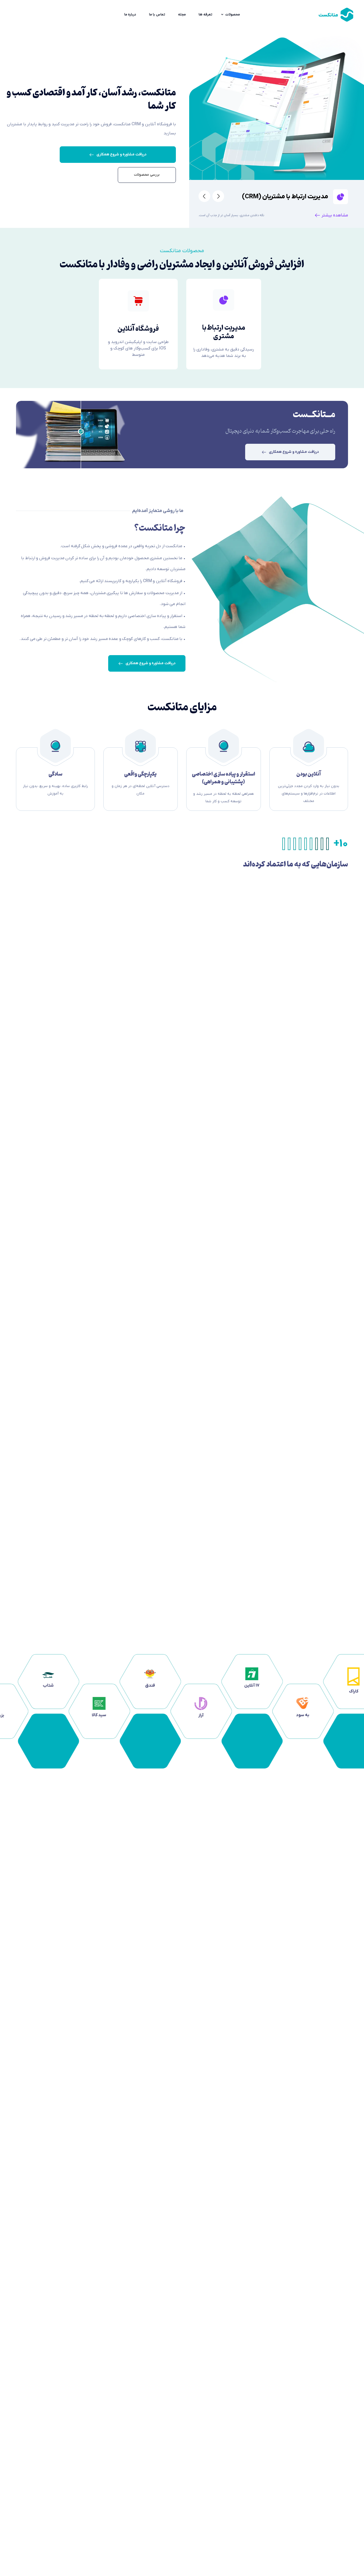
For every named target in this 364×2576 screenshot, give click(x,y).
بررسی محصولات (147, 175)
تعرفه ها (205, 15)
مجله (182, 15)
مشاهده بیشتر (335, 215)
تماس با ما (157, 15)
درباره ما (130, 15)
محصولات (232, 15)
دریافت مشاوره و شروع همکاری (122, 154)
